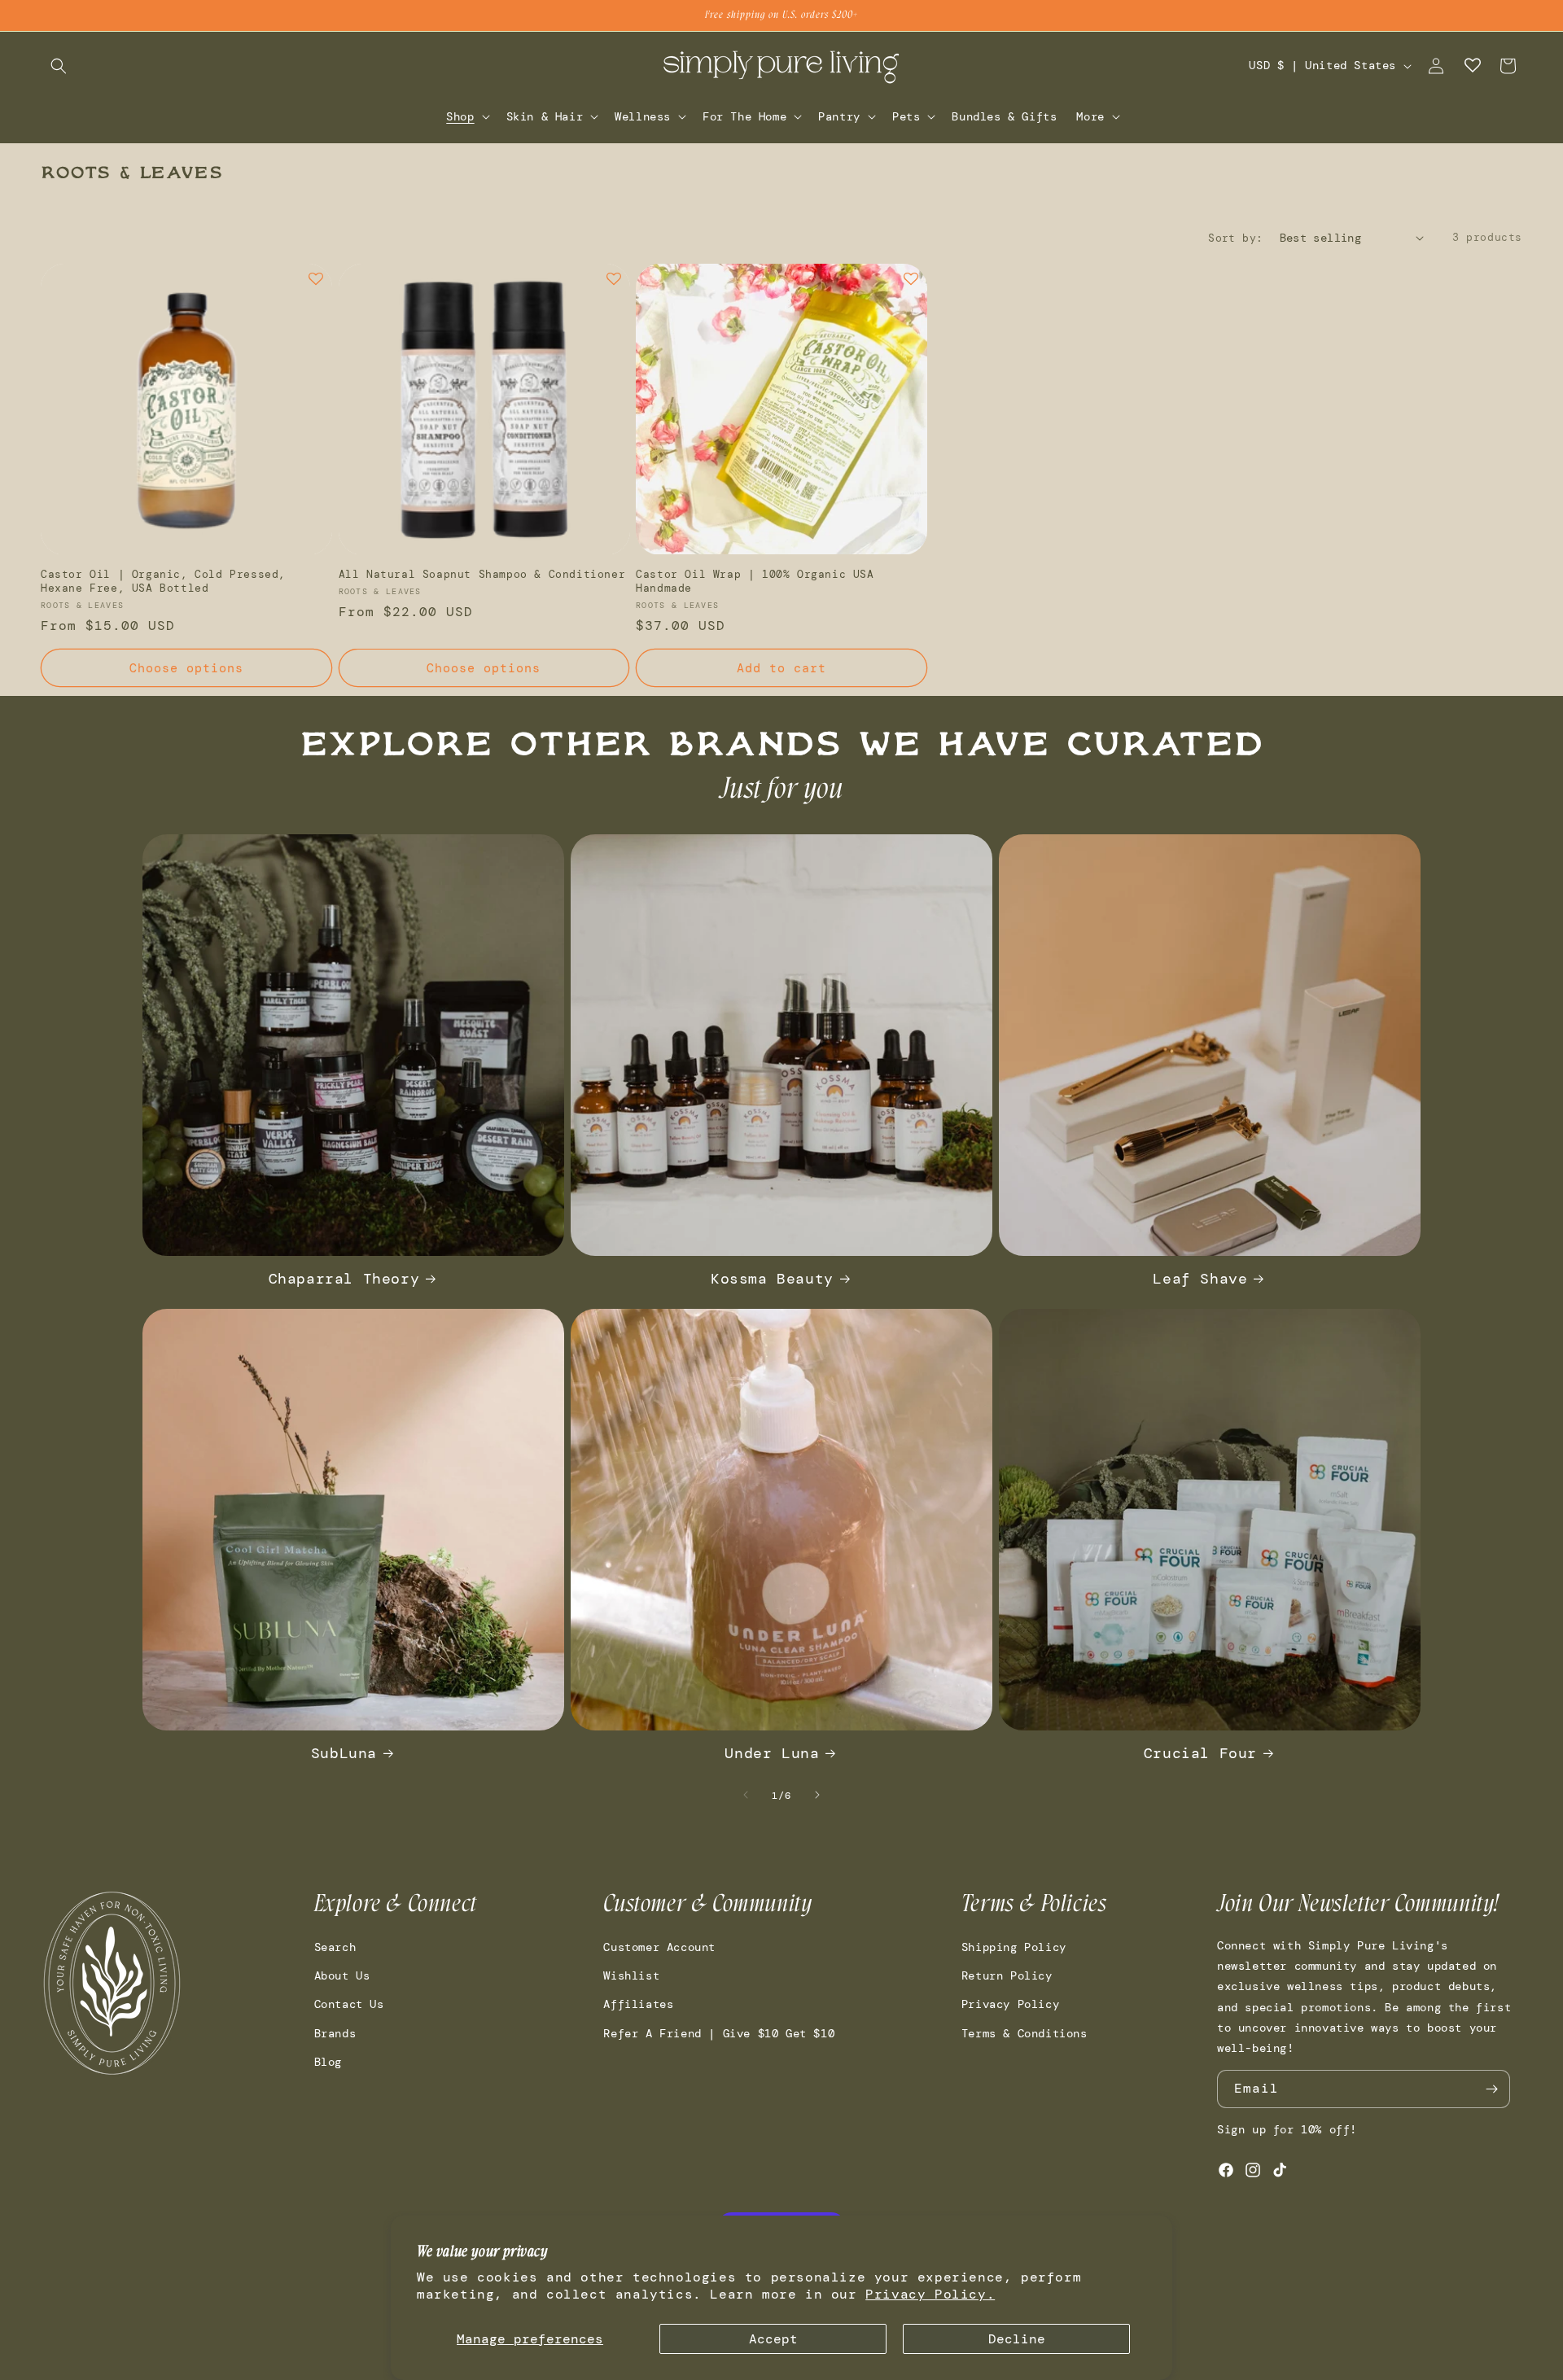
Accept (773, 2339)
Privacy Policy (1010, 2005)
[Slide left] (746, 1795)
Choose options (186, 668)
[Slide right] (817, 1795)
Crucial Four (1200, 1754)
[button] (59, 66)
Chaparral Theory (344, 1279)
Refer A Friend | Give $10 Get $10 (719, 2033)
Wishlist (631, 1975)
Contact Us (349, 2005)
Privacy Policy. (930, 2294)
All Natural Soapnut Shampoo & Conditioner (482, 575)
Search (335, 1947)
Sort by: (1235, 238)
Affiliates (638, 2005)
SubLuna (344, 1754)
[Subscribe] (1491, 2089)
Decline (1017, 2339)
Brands (335, 2033)
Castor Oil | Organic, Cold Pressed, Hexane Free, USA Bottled (163, 582)
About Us (342, 1975)
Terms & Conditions (1024, 2033)
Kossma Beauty (772, 1279)
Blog (328, 2062)
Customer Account (659, 1947)
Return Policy (1007, 1975)
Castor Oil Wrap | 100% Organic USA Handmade (755, 582)
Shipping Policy (1014, 1947)
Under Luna (772, 1754)
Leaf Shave (1200, 1279)
